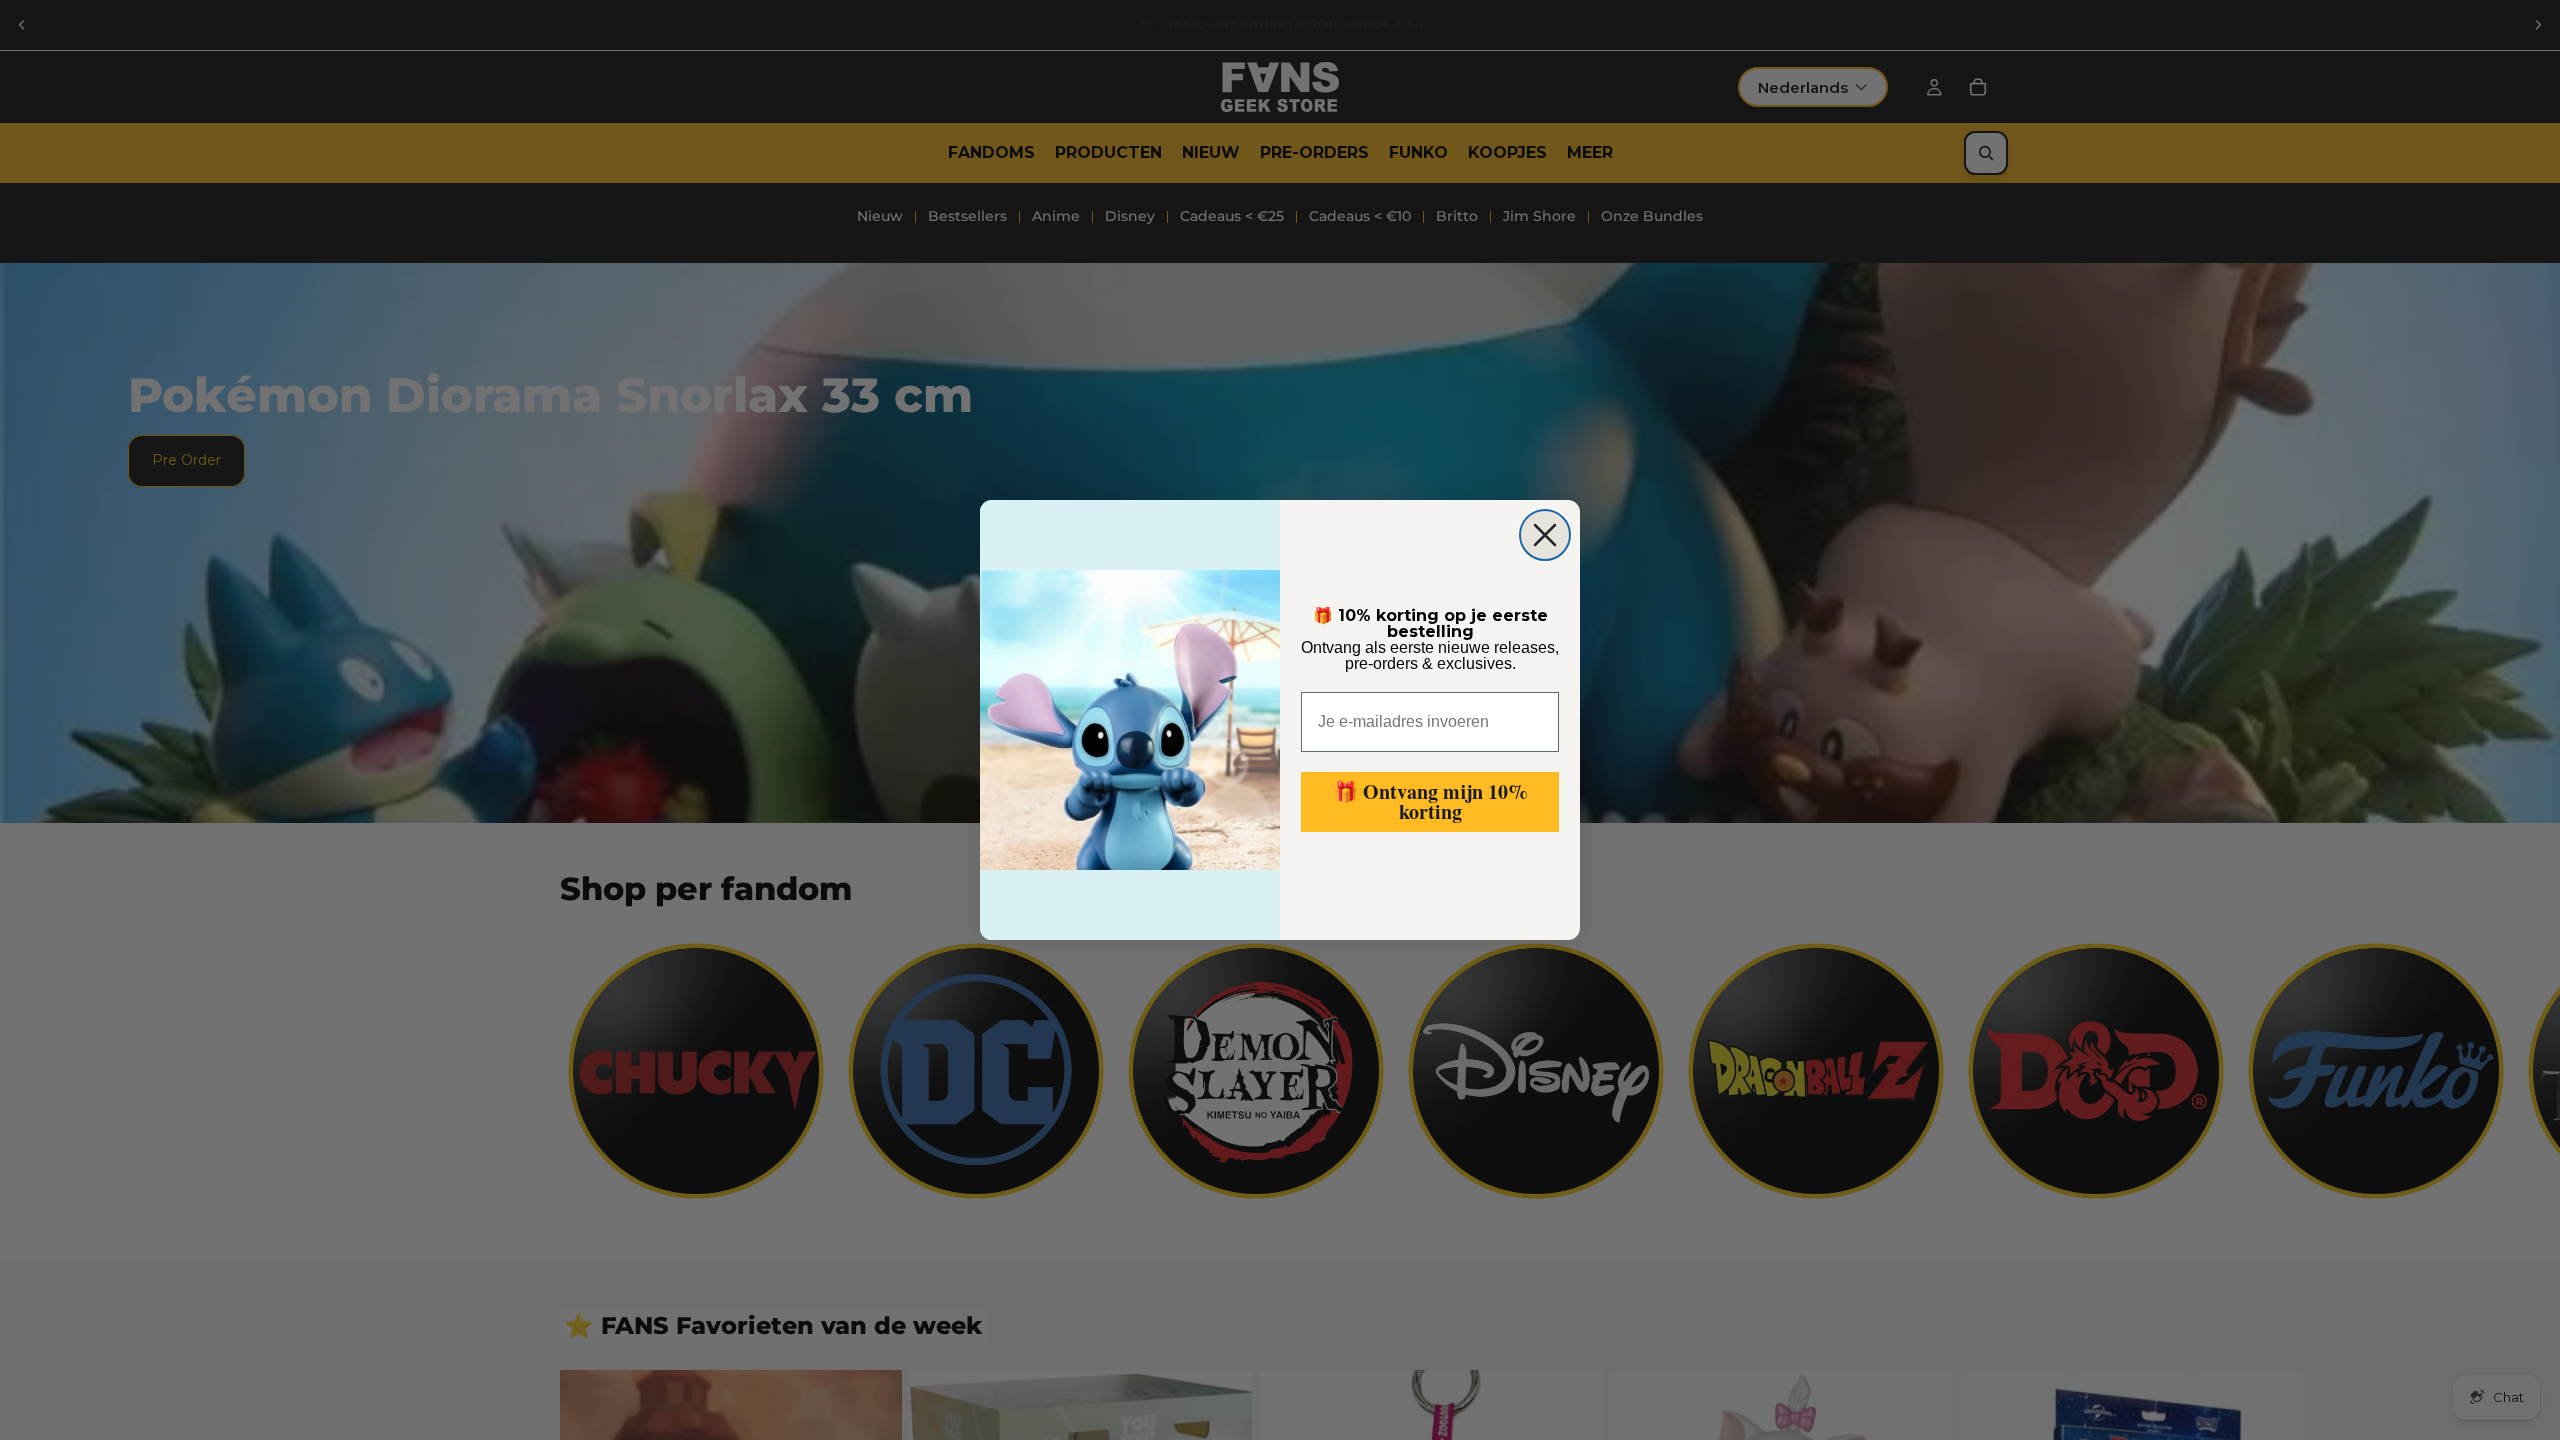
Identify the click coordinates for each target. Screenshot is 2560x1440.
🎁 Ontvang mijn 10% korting (1430, 801)
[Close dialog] (1545, 535)
